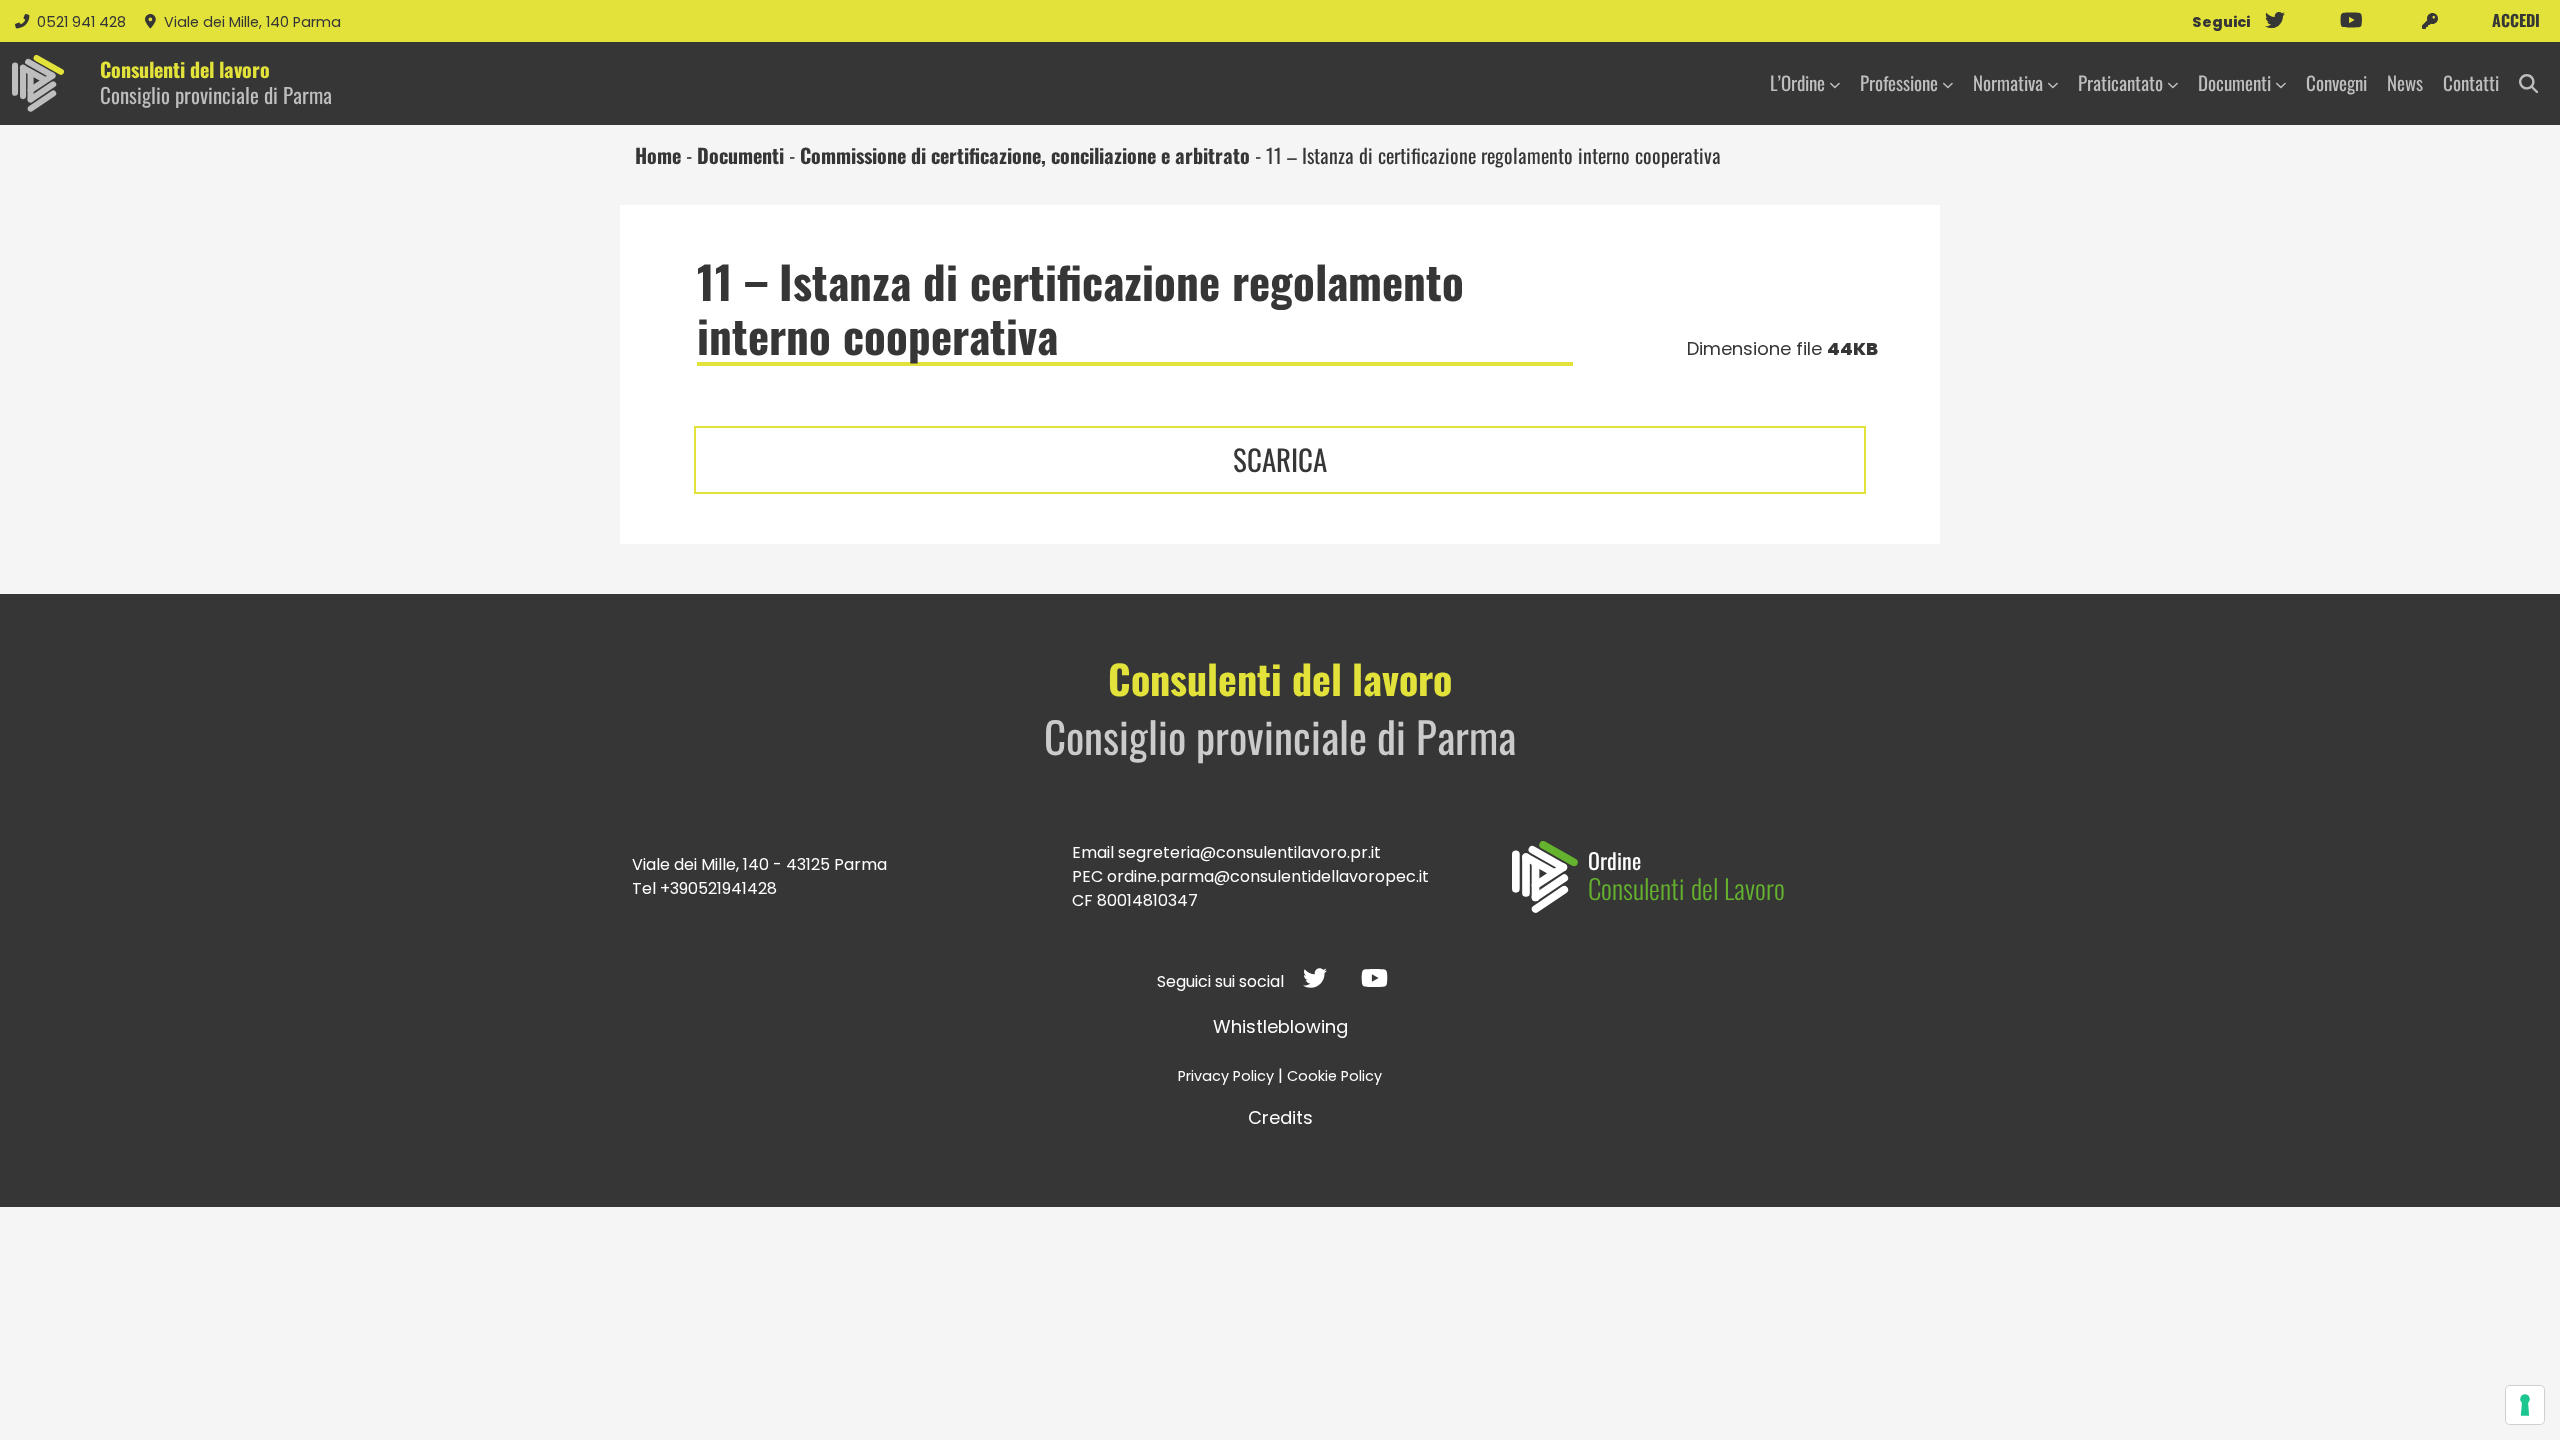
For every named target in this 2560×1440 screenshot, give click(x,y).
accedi (2514, 20)
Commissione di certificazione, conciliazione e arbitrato (1025, 155)
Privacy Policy (1226, 1076)
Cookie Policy (1334, 1076)
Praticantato (2120, 82)
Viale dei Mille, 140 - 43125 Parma (759, 864)
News (2405, 82)
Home (658, 155)
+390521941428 (718, 888)
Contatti (2471, 82)
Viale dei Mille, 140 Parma (252, 22)
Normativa (2008, 82)
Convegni (2336, 82)
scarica (1280, 459)
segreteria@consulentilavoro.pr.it (1249, 852)
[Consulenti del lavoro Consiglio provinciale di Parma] (38, 83)
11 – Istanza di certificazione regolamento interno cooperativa (1080, 308)
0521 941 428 (83, 22)
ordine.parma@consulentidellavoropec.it (1268, 876)
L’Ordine (1797, 82)
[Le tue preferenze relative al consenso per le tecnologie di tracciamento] (2525, 1405)
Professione (1899, 82)
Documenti (2234, 82)
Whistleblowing (1280, 1026)
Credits (1280, 1117)
